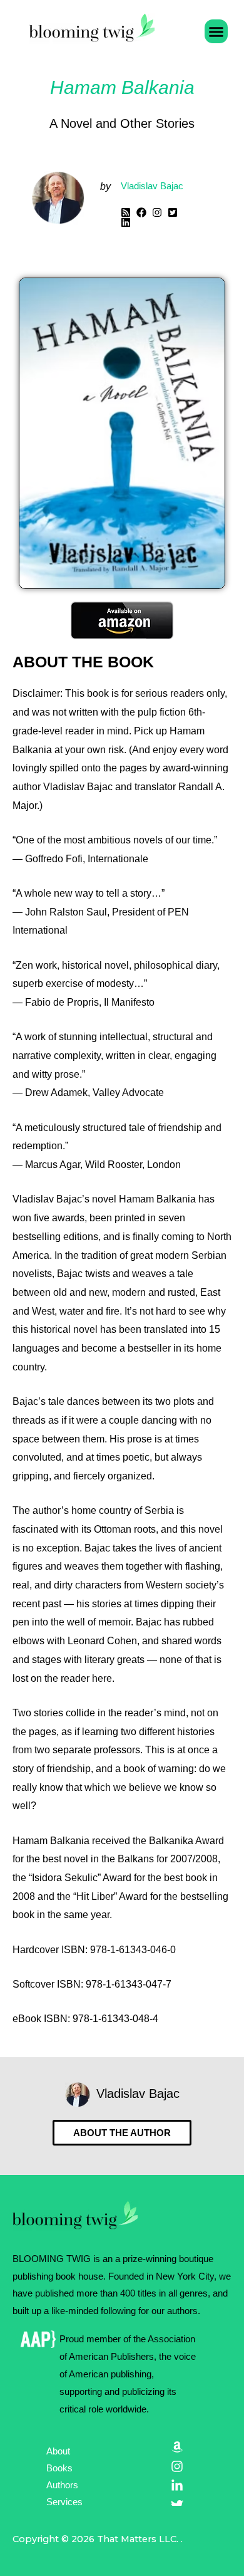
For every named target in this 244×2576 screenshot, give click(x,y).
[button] (216, 31)
